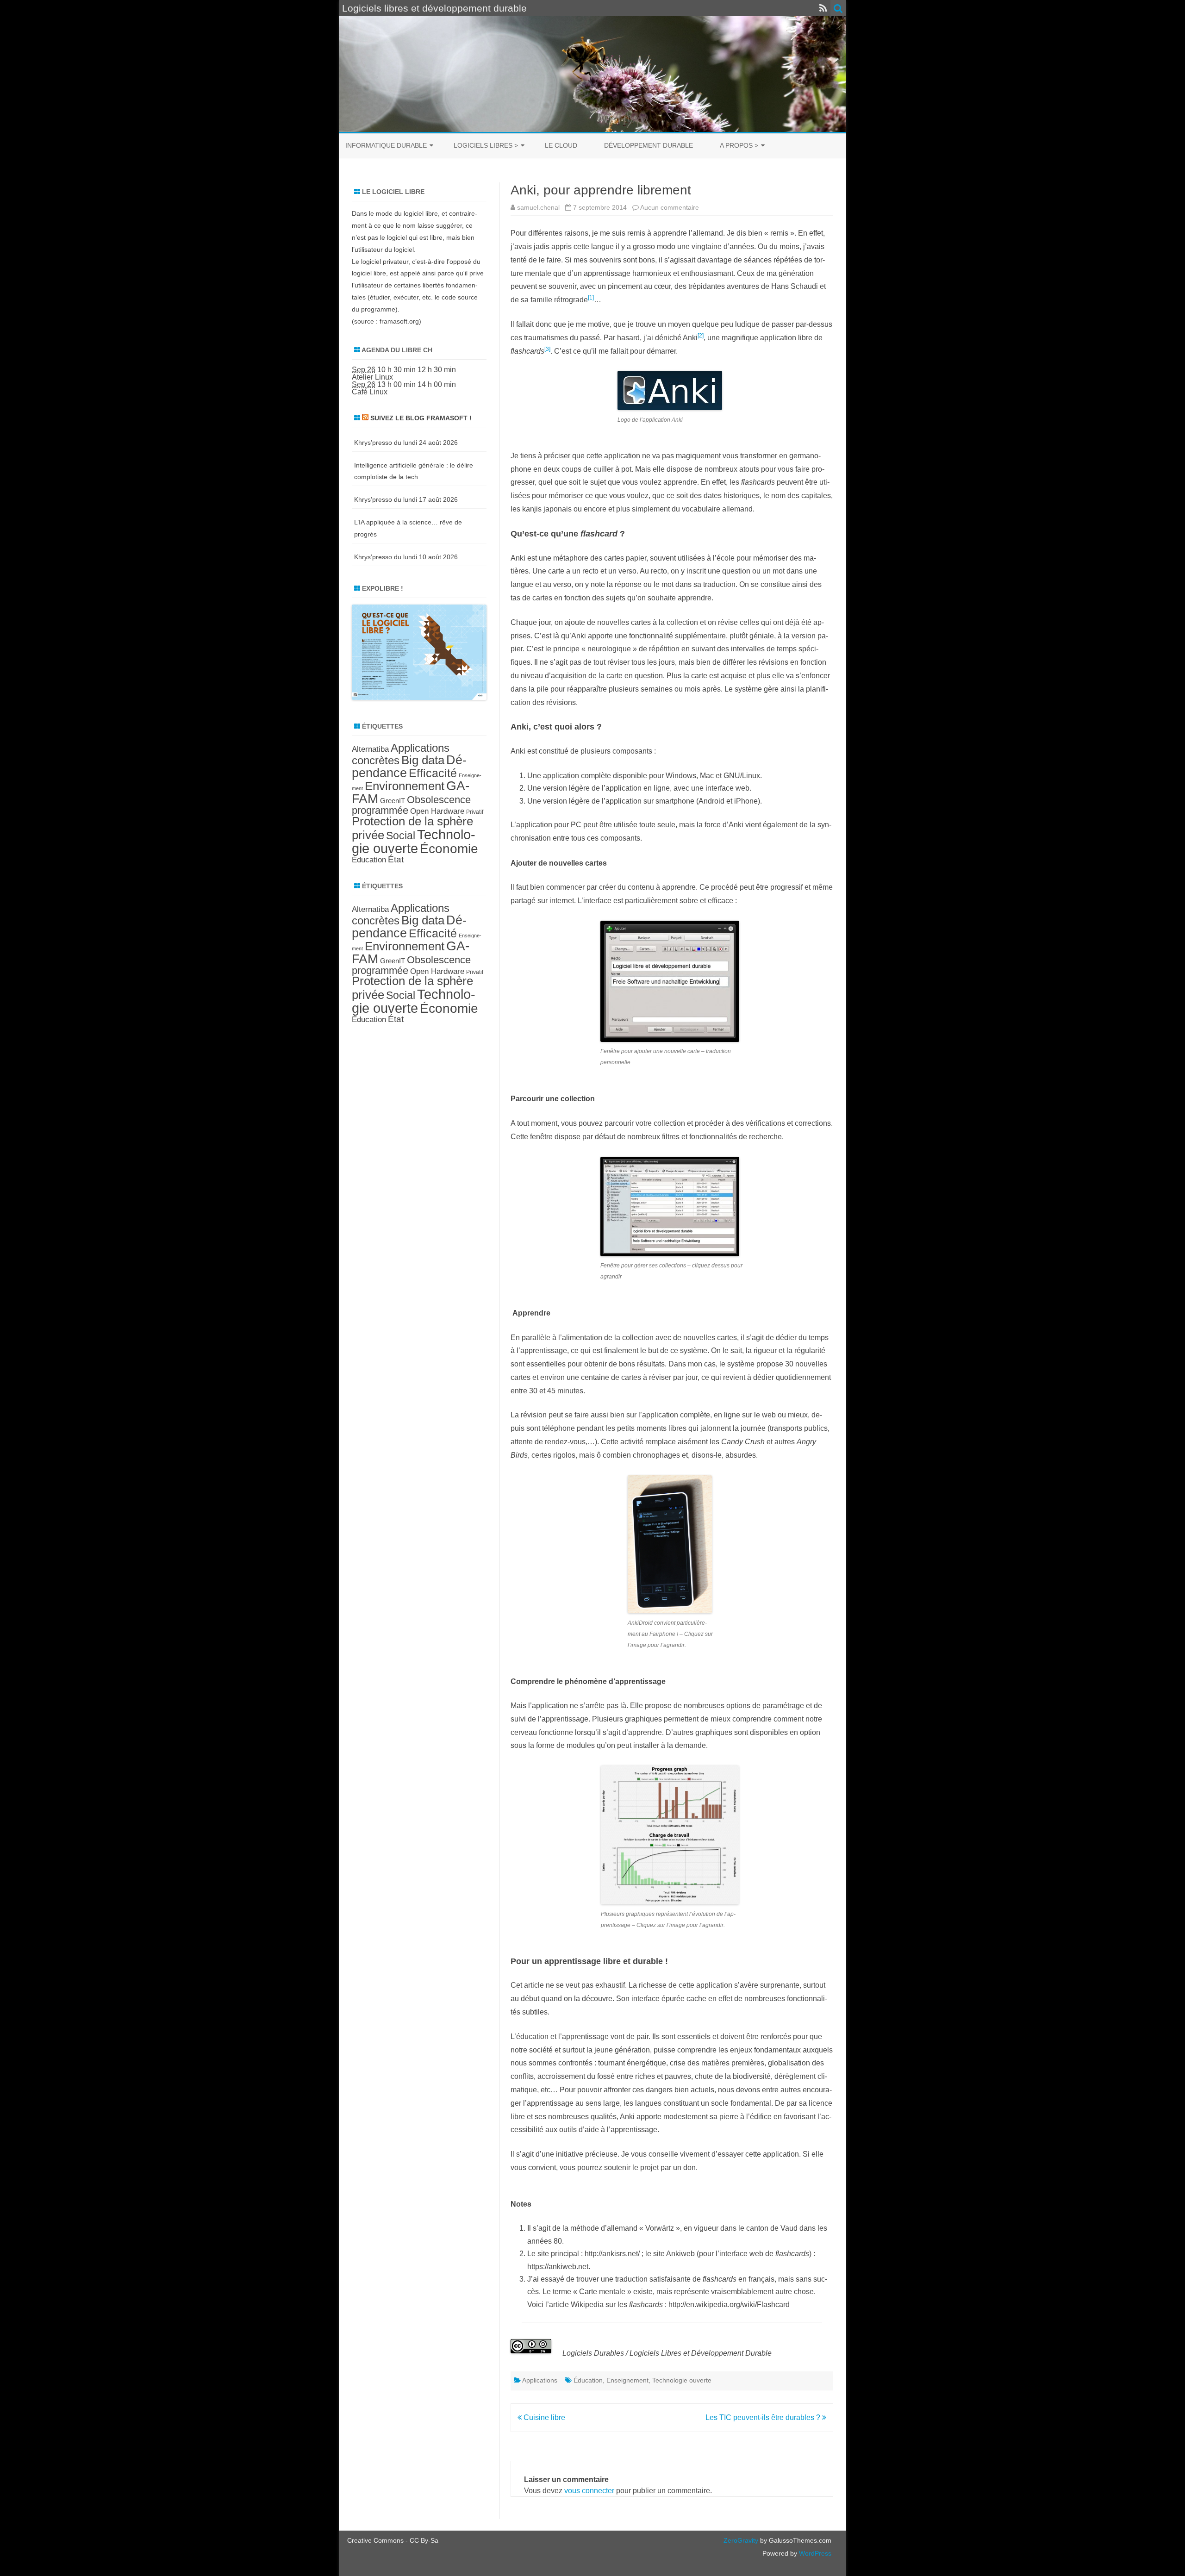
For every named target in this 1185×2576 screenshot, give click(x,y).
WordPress (814, 2553)
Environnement (405, 786)
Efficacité (433, 773)
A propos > (739, 145)
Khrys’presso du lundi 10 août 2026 (406, 557)
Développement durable (649, 145)
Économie (449, 849)
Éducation (588, 2380)
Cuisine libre (543, 2417)
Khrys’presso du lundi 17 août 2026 (406, 499)
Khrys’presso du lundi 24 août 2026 (406, 443)
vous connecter (589, 2491)
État (396, 859)
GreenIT (393, 801)
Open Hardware (437, 811)
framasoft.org (399, 321)
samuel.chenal (538, 207)
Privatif (475, 812)
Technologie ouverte (682, 2380)
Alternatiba (370, 749)
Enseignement (627, 2380)
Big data (423, 760)
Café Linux (370, 392)
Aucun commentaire (670, 207)
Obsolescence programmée (411, 805)
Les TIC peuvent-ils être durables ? (764, 2417)
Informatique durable (386, 145)
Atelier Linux (372, 377)
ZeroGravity (741, 2540)
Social (401, 836)
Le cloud (561, 145)
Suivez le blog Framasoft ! (421, 418)
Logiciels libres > (486, 145)
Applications (540, 2380)
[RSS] (823, 8)
